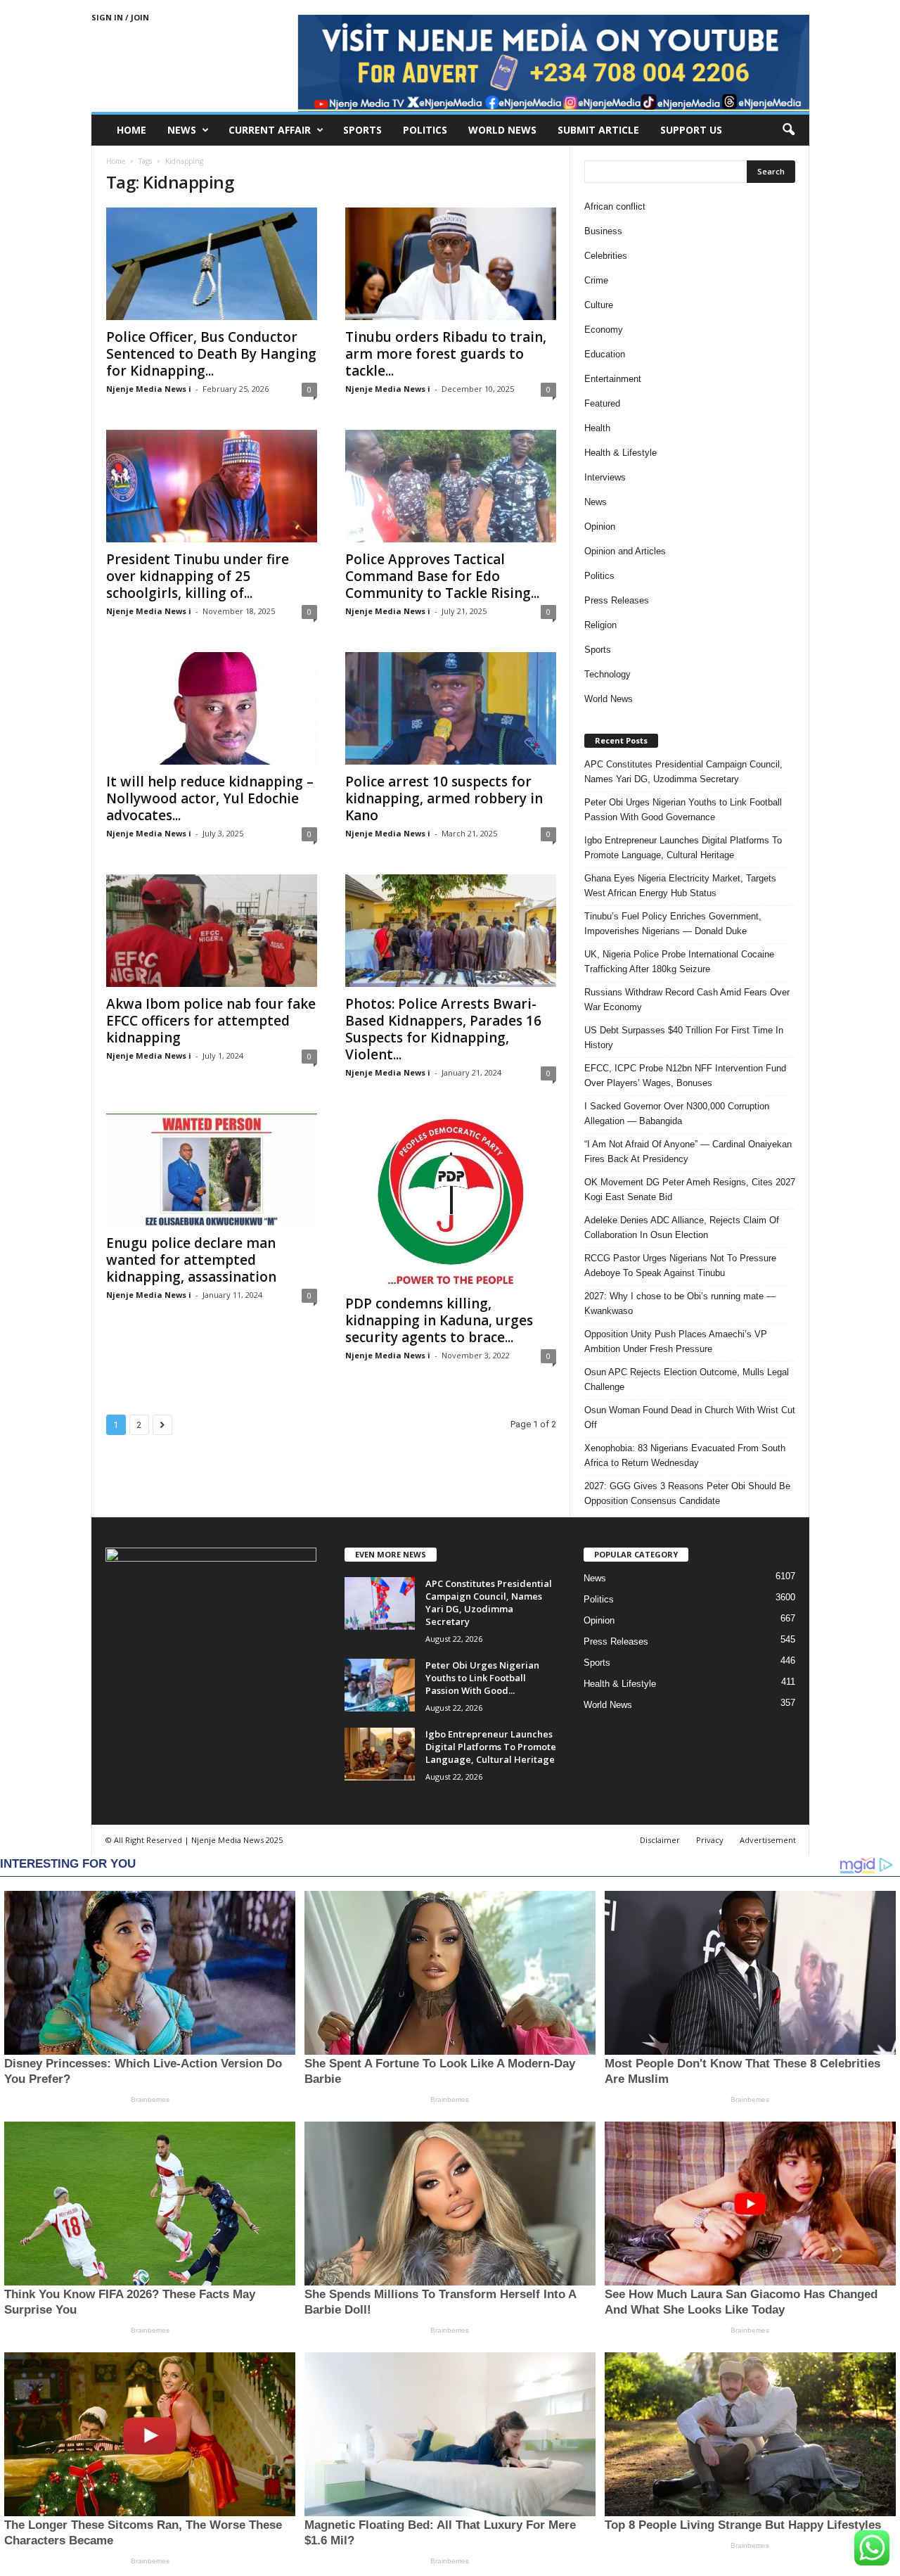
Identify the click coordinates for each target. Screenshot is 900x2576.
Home (131, 130)
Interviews (605, 477)
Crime (596, 280)
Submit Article (598, 130)
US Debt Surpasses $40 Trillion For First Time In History (684, 1038)
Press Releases (617, 600)
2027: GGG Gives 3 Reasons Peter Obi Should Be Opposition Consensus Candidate (687, 1493)
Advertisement (768, 1840)
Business (603, 231)
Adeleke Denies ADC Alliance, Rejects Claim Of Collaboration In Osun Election (682, 1228)
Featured (602, 403)
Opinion (600, 527)
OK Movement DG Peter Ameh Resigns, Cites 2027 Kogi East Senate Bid (690, 1190)
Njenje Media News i (149, 389)
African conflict (615, 206)
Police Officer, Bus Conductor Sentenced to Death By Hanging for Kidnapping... (211, 354)
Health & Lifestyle (621, 453)
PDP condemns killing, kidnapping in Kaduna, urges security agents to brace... (439, 1320)
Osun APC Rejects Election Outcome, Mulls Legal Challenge (687, 1379)
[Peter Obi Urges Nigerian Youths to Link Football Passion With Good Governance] (380, 1685)
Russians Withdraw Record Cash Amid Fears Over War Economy (687, 1000)
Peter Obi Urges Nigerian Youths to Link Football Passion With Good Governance (683, 810)
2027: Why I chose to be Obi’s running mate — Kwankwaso (680, 1303)
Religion (600, 625)
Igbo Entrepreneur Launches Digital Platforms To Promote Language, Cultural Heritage (683, 848)
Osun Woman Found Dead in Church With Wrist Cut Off (690, 1417)
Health (597, 428)
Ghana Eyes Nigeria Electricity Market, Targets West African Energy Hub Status (680, 886)
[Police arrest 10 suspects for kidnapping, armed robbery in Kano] (451, 708)
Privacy (710, 1840)
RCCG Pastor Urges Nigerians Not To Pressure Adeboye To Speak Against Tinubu (680, 1265)
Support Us (691, 130)
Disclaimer (660, 1840)
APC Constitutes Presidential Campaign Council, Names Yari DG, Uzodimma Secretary (683, 772)
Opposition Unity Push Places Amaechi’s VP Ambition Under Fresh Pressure (676, 1341)
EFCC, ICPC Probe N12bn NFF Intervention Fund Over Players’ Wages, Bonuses (685, 1076)
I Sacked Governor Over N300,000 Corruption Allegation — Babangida (677, 1114)
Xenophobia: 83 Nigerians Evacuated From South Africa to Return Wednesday (685, 1455)
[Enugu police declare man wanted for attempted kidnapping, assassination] (212, 1170)
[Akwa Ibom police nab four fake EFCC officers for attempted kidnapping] (212, 931)
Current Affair (270, 130)
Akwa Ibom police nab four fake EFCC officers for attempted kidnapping (211, 1021)
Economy (604, 330)
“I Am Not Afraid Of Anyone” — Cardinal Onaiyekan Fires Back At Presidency (688, 1152)
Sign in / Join (120, 17)
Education (605, 354)
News (182, 130)
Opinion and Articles (625, 551)
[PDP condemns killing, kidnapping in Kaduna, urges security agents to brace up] (451, 1200)
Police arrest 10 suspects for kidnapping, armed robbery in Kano (444, 798)
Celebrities (606, 256)
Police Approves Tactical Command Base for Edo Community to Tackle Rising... (442, 576)
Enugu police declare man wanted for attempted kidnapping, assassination (191, 1260)
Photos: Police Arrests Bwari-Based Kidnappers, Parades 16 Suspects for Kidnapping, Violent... (443, 1029)
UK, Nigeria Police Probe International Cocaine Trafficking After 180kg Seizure (679, 962)
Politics (425, 130)
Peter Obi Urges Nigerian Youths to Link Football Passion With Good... (482, 1678)
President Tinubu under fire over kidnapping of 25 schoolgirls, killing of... (198, 576)
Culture (599, 305)
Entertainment (613, 379)
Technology (607, 674)
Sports (362, 130)
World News (502, 130)
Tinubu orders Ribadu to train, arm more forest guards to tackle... (446, 354)
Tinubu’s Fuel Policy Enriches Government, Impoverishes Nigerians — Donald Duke (673, 924)
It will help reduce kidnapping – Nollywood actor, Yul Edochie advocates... (210, 798)
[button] (788, 130)
